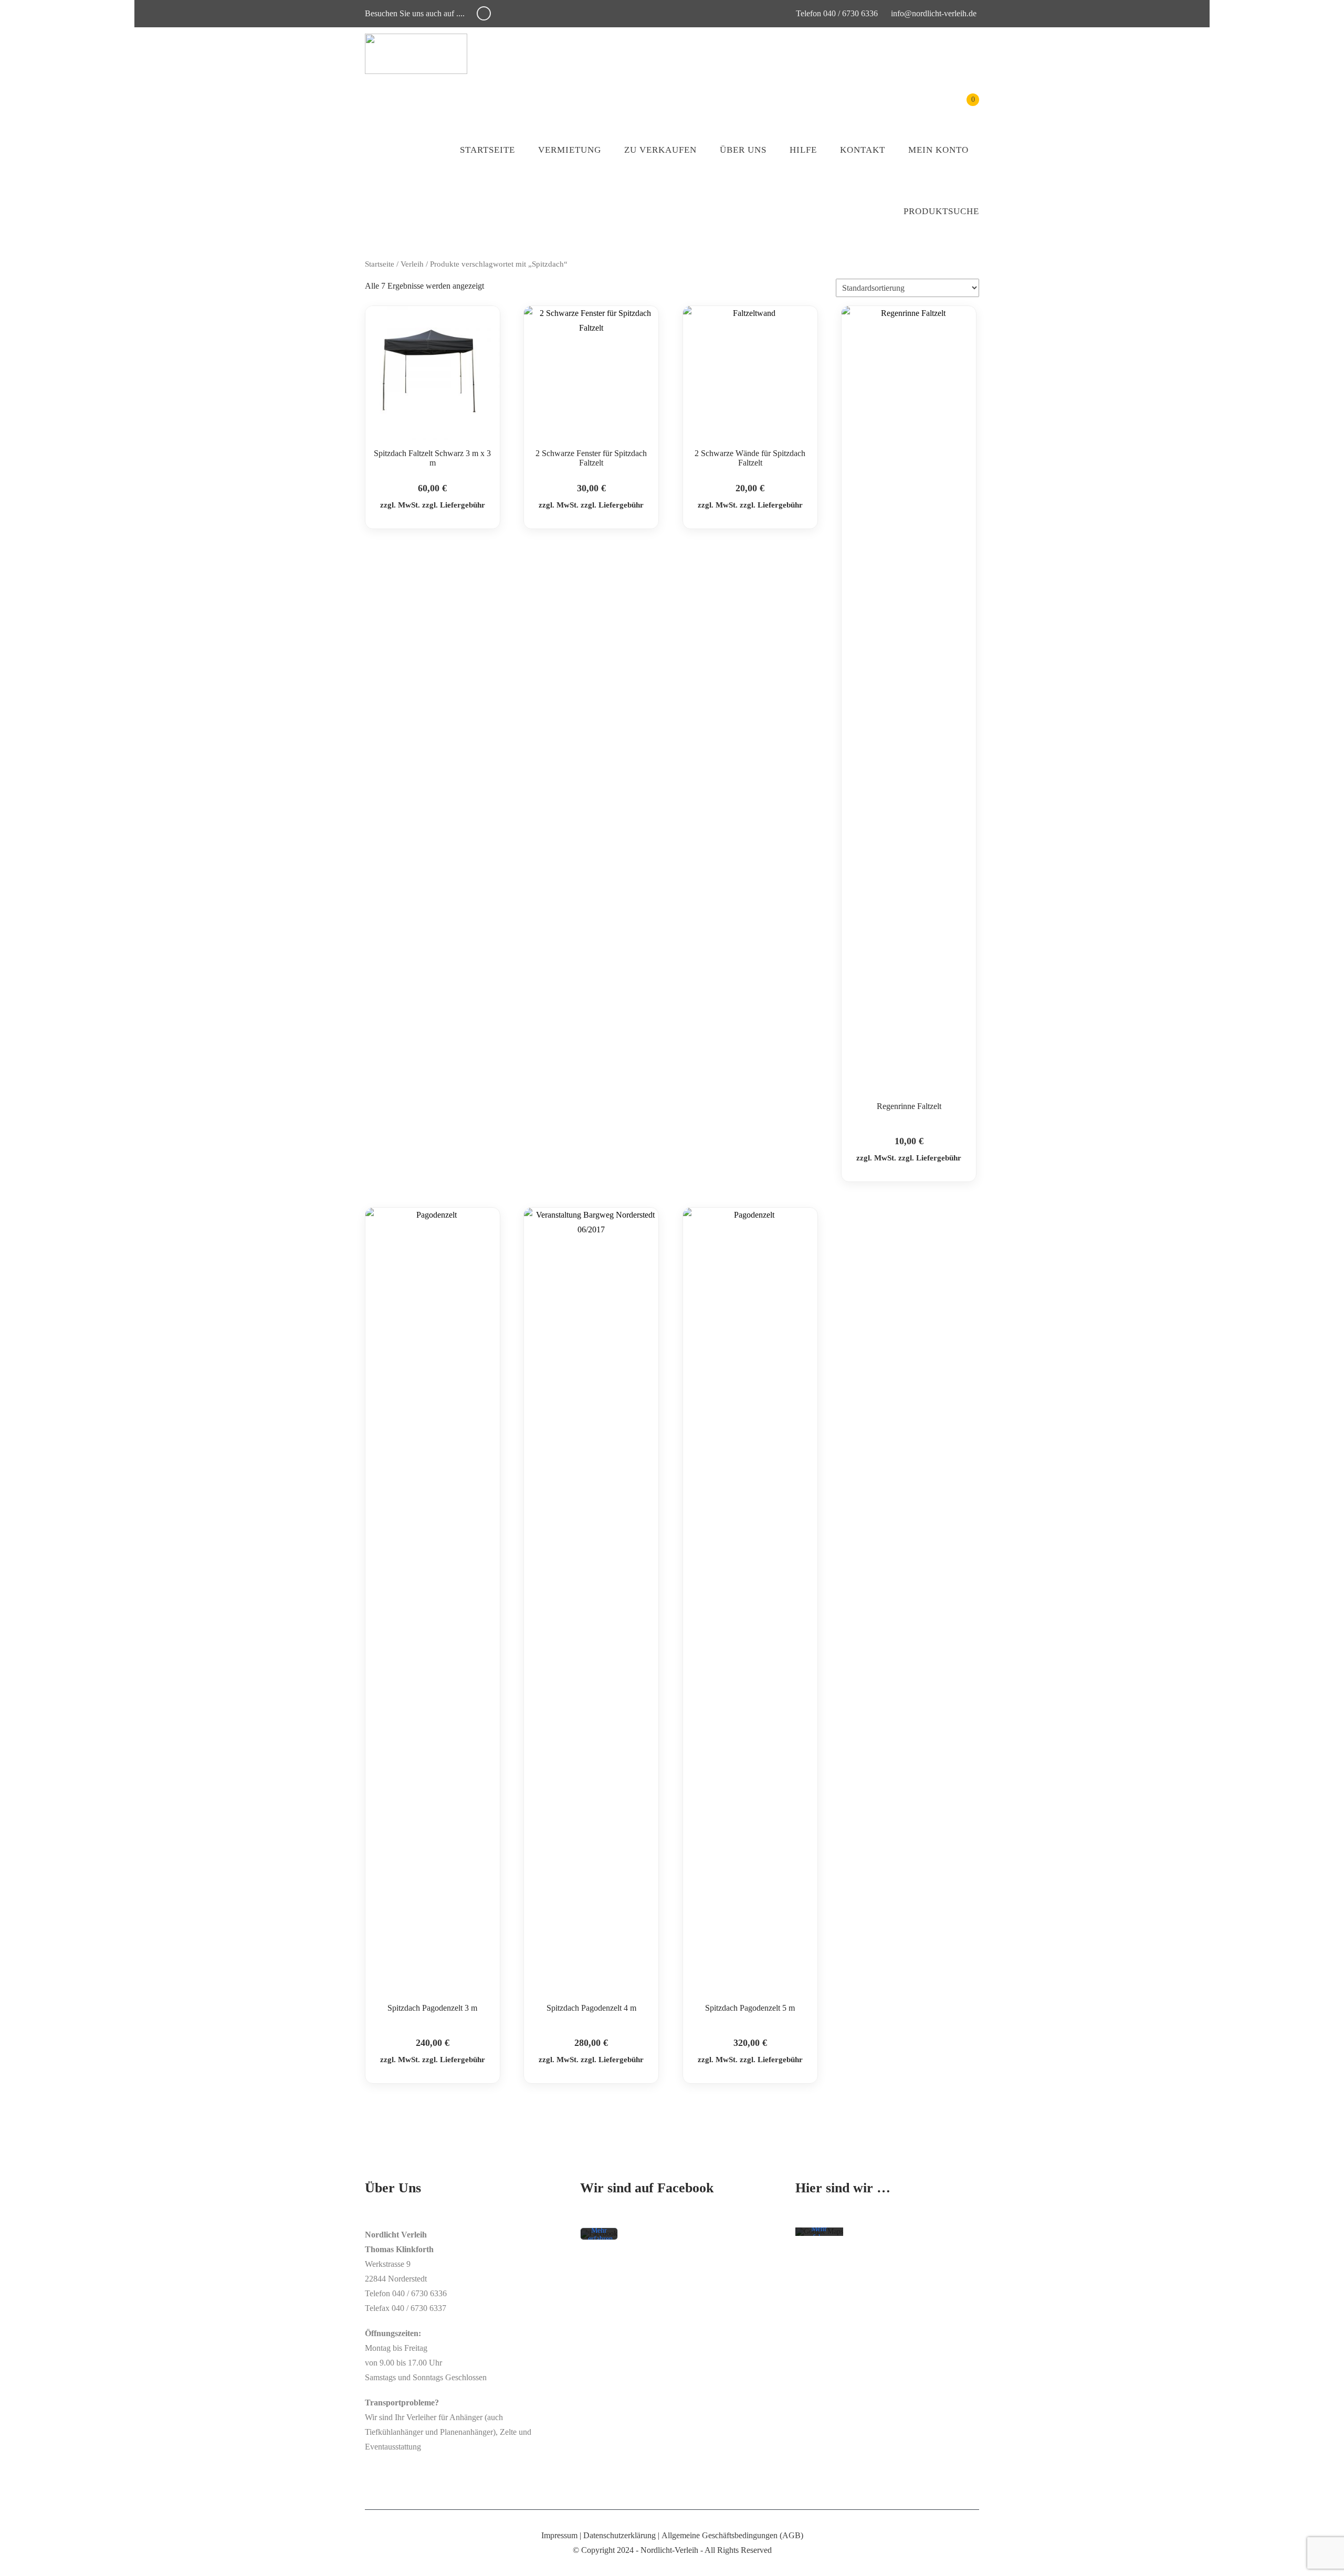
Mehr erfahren (600, 2235)
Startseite (487, 150)
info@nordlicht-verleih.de (934, 13)
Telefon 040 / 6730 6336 (836, 13)
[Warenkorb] (965, 107)
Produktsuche (941, 211)
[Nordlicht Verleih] (416, 54)
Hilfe (803, 150)
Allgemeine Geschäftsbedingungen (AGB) (732, 2535)
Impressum (559, 2535)
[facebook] (484, 13)
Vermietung (570, 150)
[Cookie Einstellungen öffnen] (23, 2563)
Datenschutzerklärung (619, 2535)
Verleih (412, 264)
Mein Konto (938, 150)
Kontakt (863, 150)
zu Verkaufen (660, 150)
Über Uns (743, 150)
